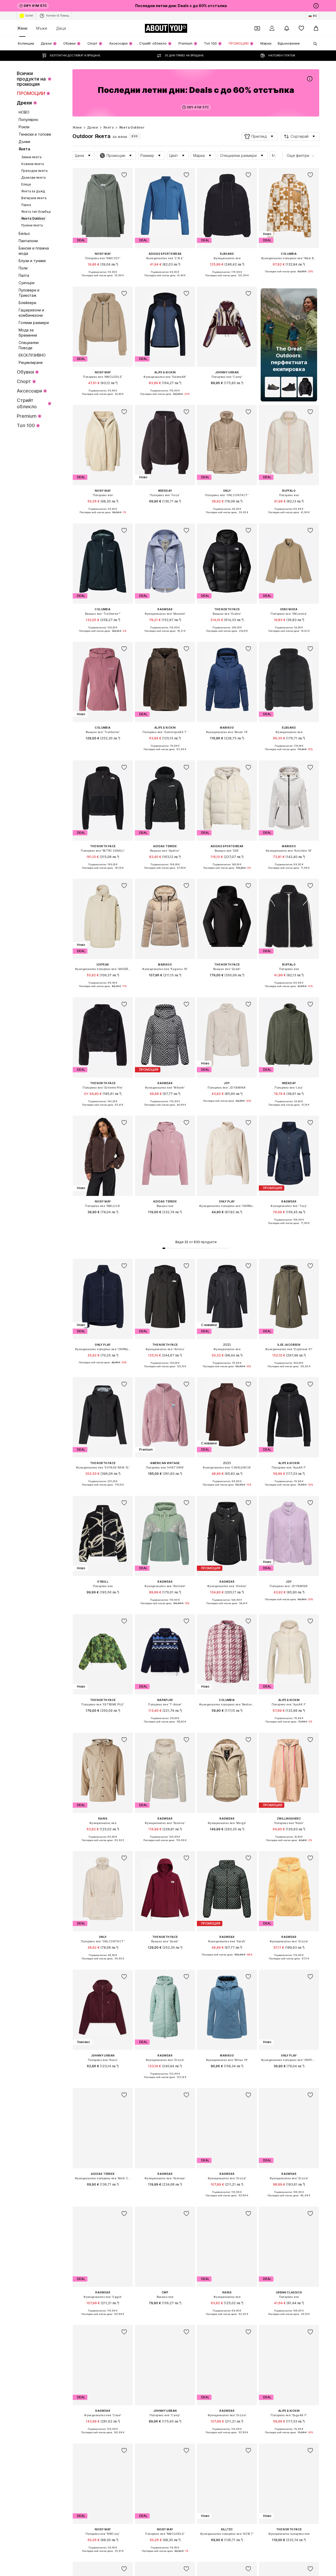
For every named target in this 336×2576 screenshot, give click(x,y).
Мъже (42, 28)
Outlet (29, 15)
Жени (22, 28)
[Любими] (301, 28)
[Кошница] (316, 28)
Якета (109, 127)
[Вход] (272, 28)
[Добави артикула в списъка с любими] (124, 175)
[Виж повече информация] (103, 279)
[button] (260, 136)
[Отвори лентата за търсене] (313, 44)
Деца (61, 28)
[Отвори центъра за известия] (287, 28)
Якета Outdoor (132, 127)
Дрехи (93, 127)
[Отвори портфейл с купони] (257, 28)
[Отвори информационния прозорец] (316, 6)
